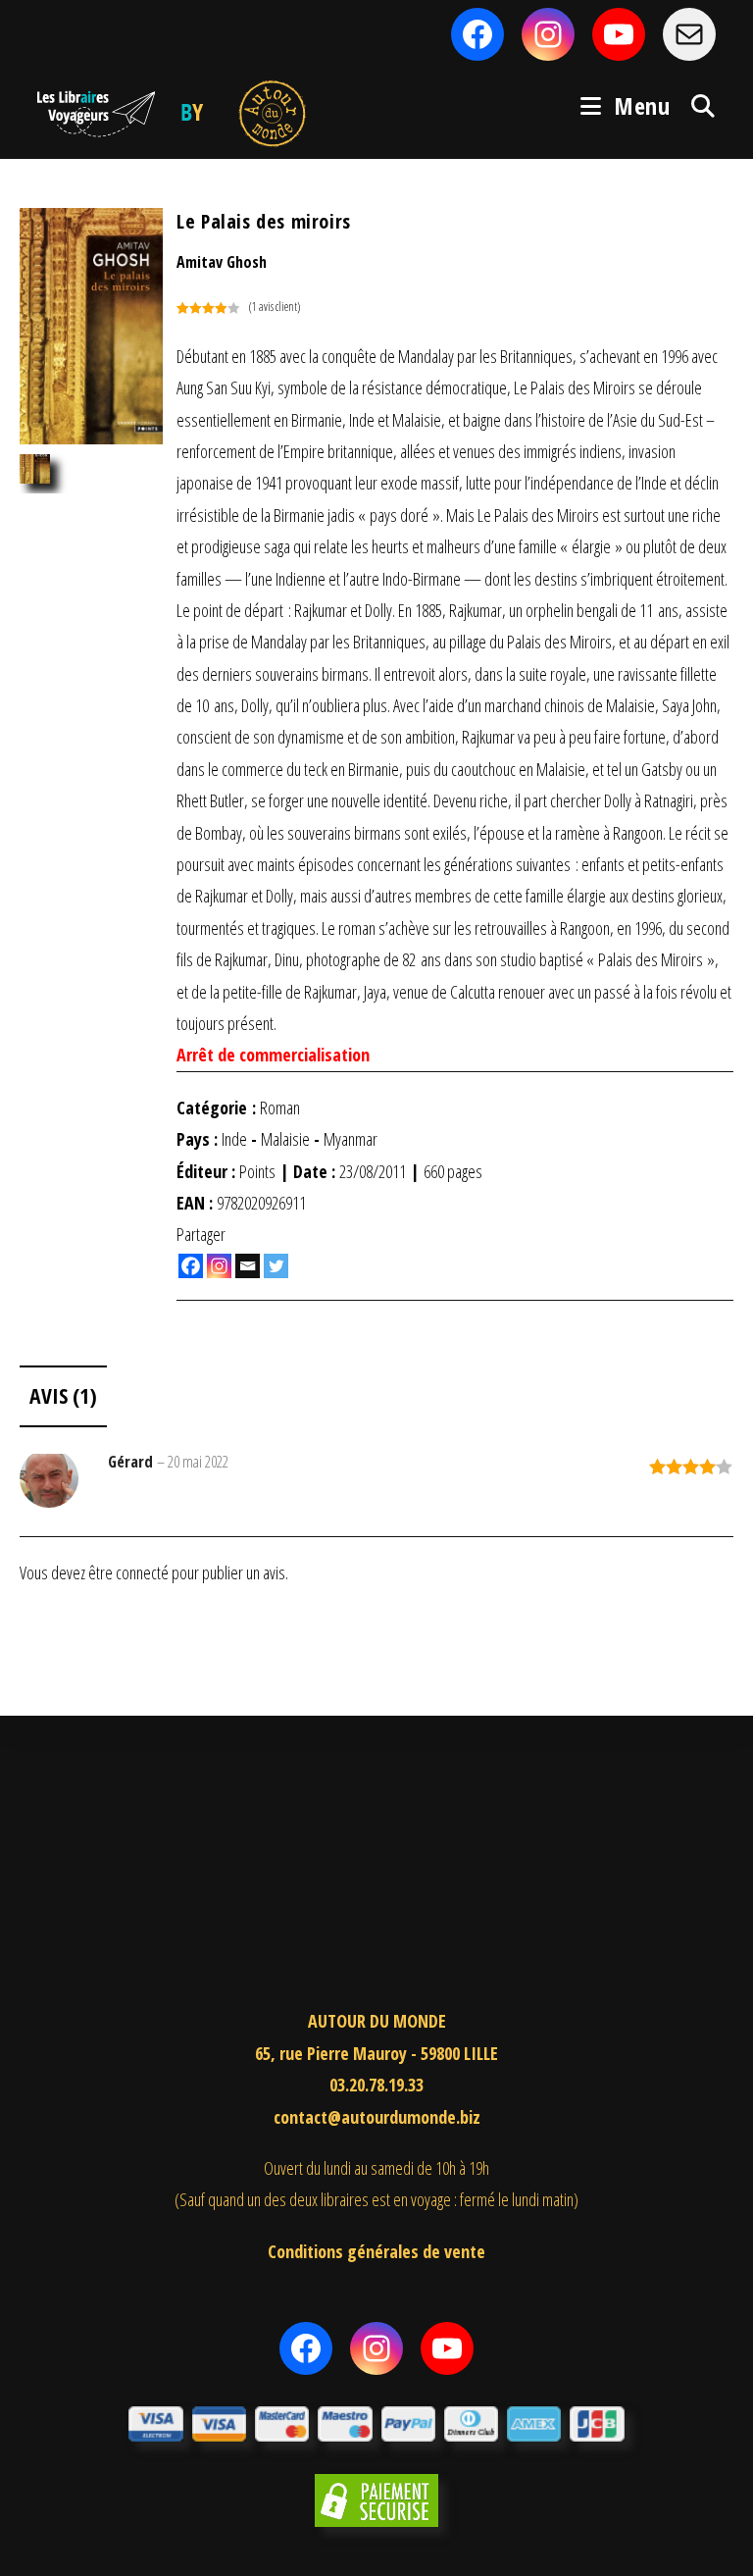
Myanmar (351, 1139)
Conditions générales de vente (376, 2251)
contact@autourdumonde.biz (377, 2117)
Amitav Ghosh (222, 262)
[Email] (248, 1266)
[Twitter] (276, 1266)
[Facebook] (191, 1266)
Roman (280, 1108)
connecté (142, 1572)
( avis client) (275, 307)
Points (257, 1171)
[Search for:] (696, 105)
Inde (234, 1139)
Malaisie (285, 1139)
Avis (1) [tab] (63, 1395)
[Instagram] (219, 1266)
